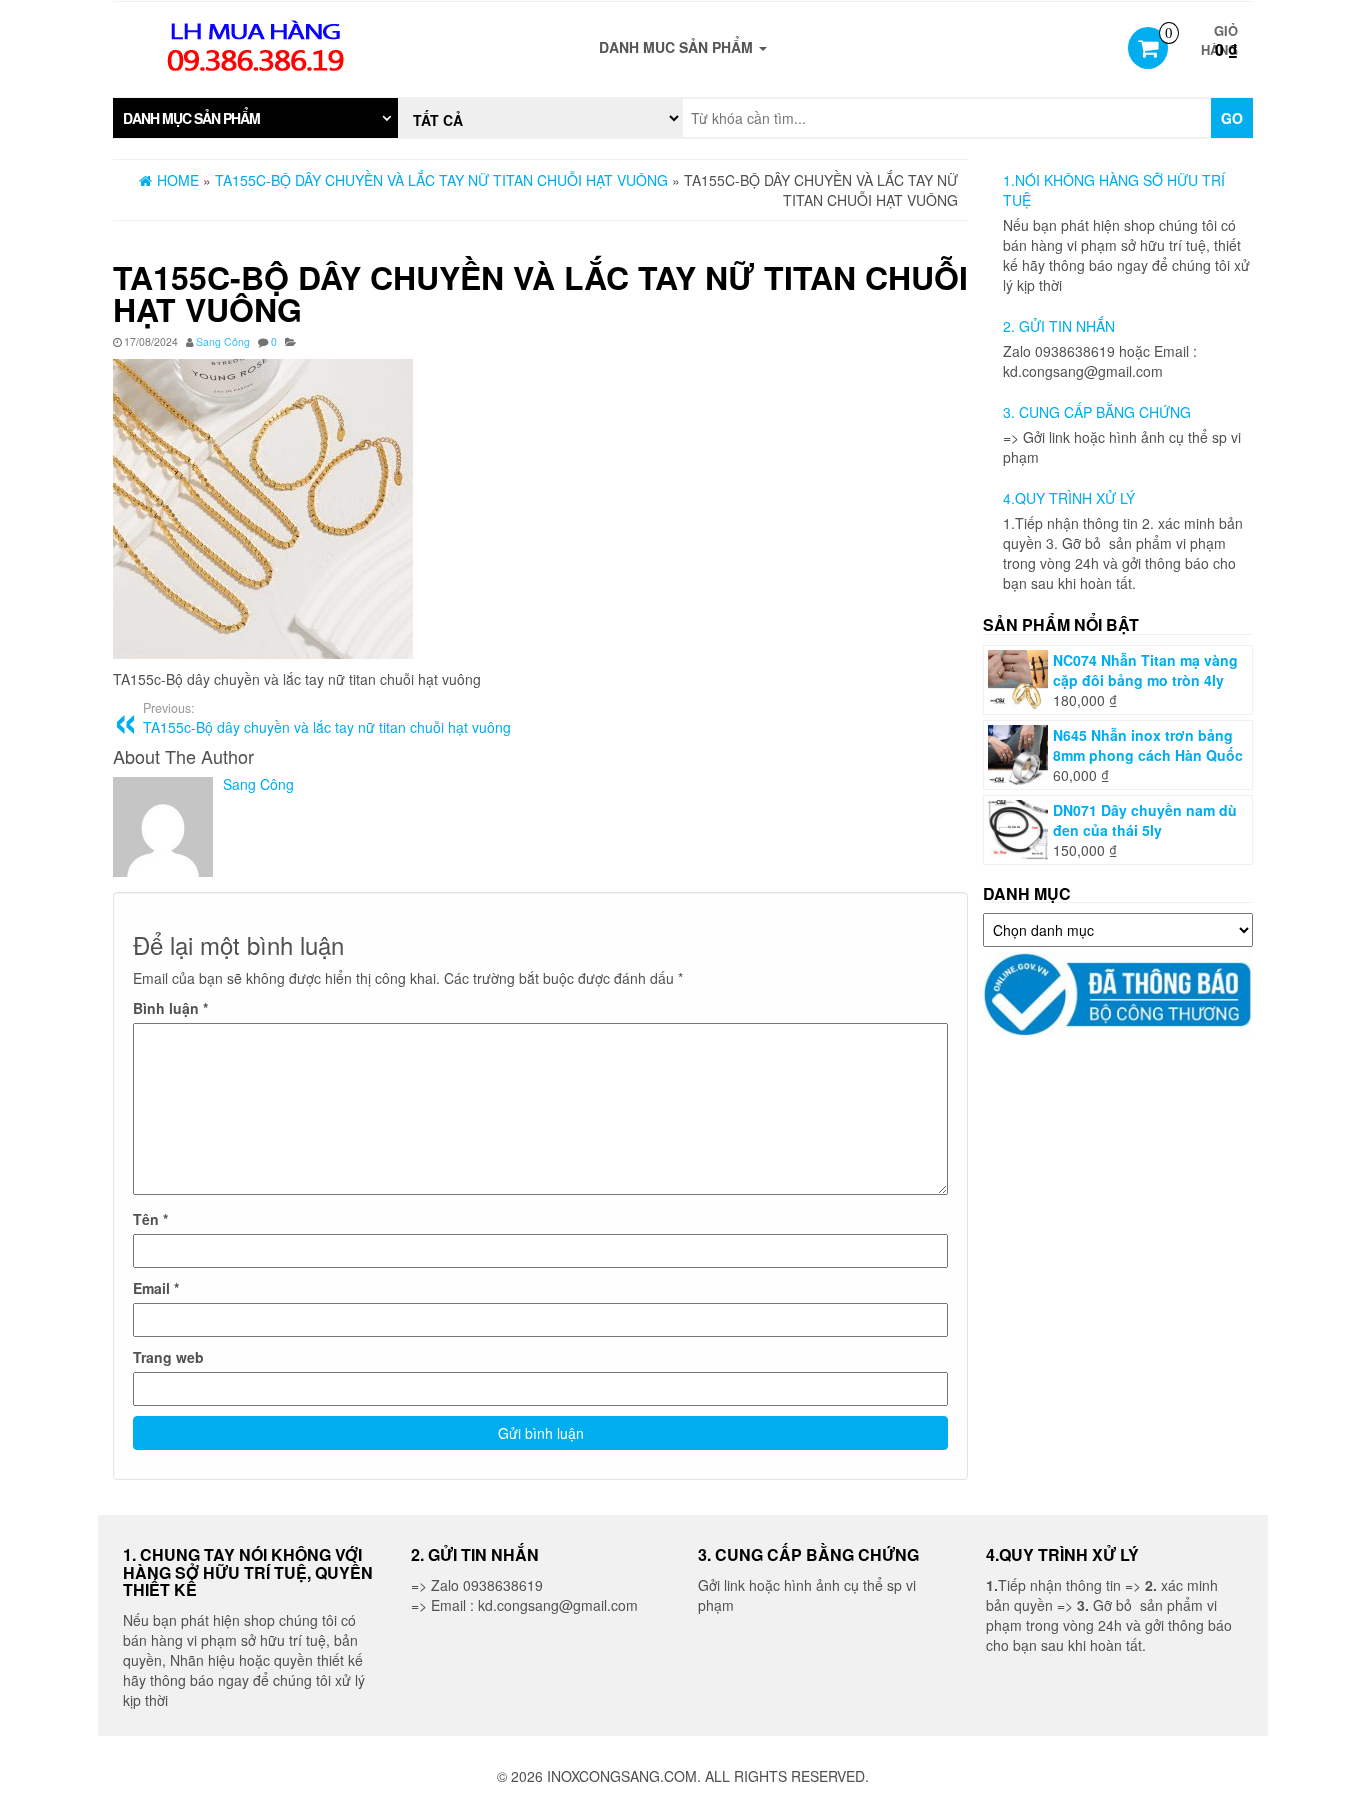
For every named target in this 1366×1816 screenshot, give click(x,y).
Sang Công (223, 341)
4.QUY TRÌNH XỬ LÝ (1069, 498)
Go (1232, 118)
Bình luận (170, 1008)
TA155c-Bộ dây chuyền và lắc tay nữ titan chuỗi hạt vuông (327, 718)
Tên (150, 1219)
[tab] (255, 118)
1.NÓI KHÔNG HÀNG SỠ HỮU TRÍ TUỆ (1114, 190)
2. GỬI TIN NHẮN (1059, 326)
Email (156, 1288)
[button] (255, 118)
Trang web (168, 1357)
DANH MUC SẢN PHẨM (678, 47)
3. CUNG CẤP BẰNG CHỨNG (1097, 412)
